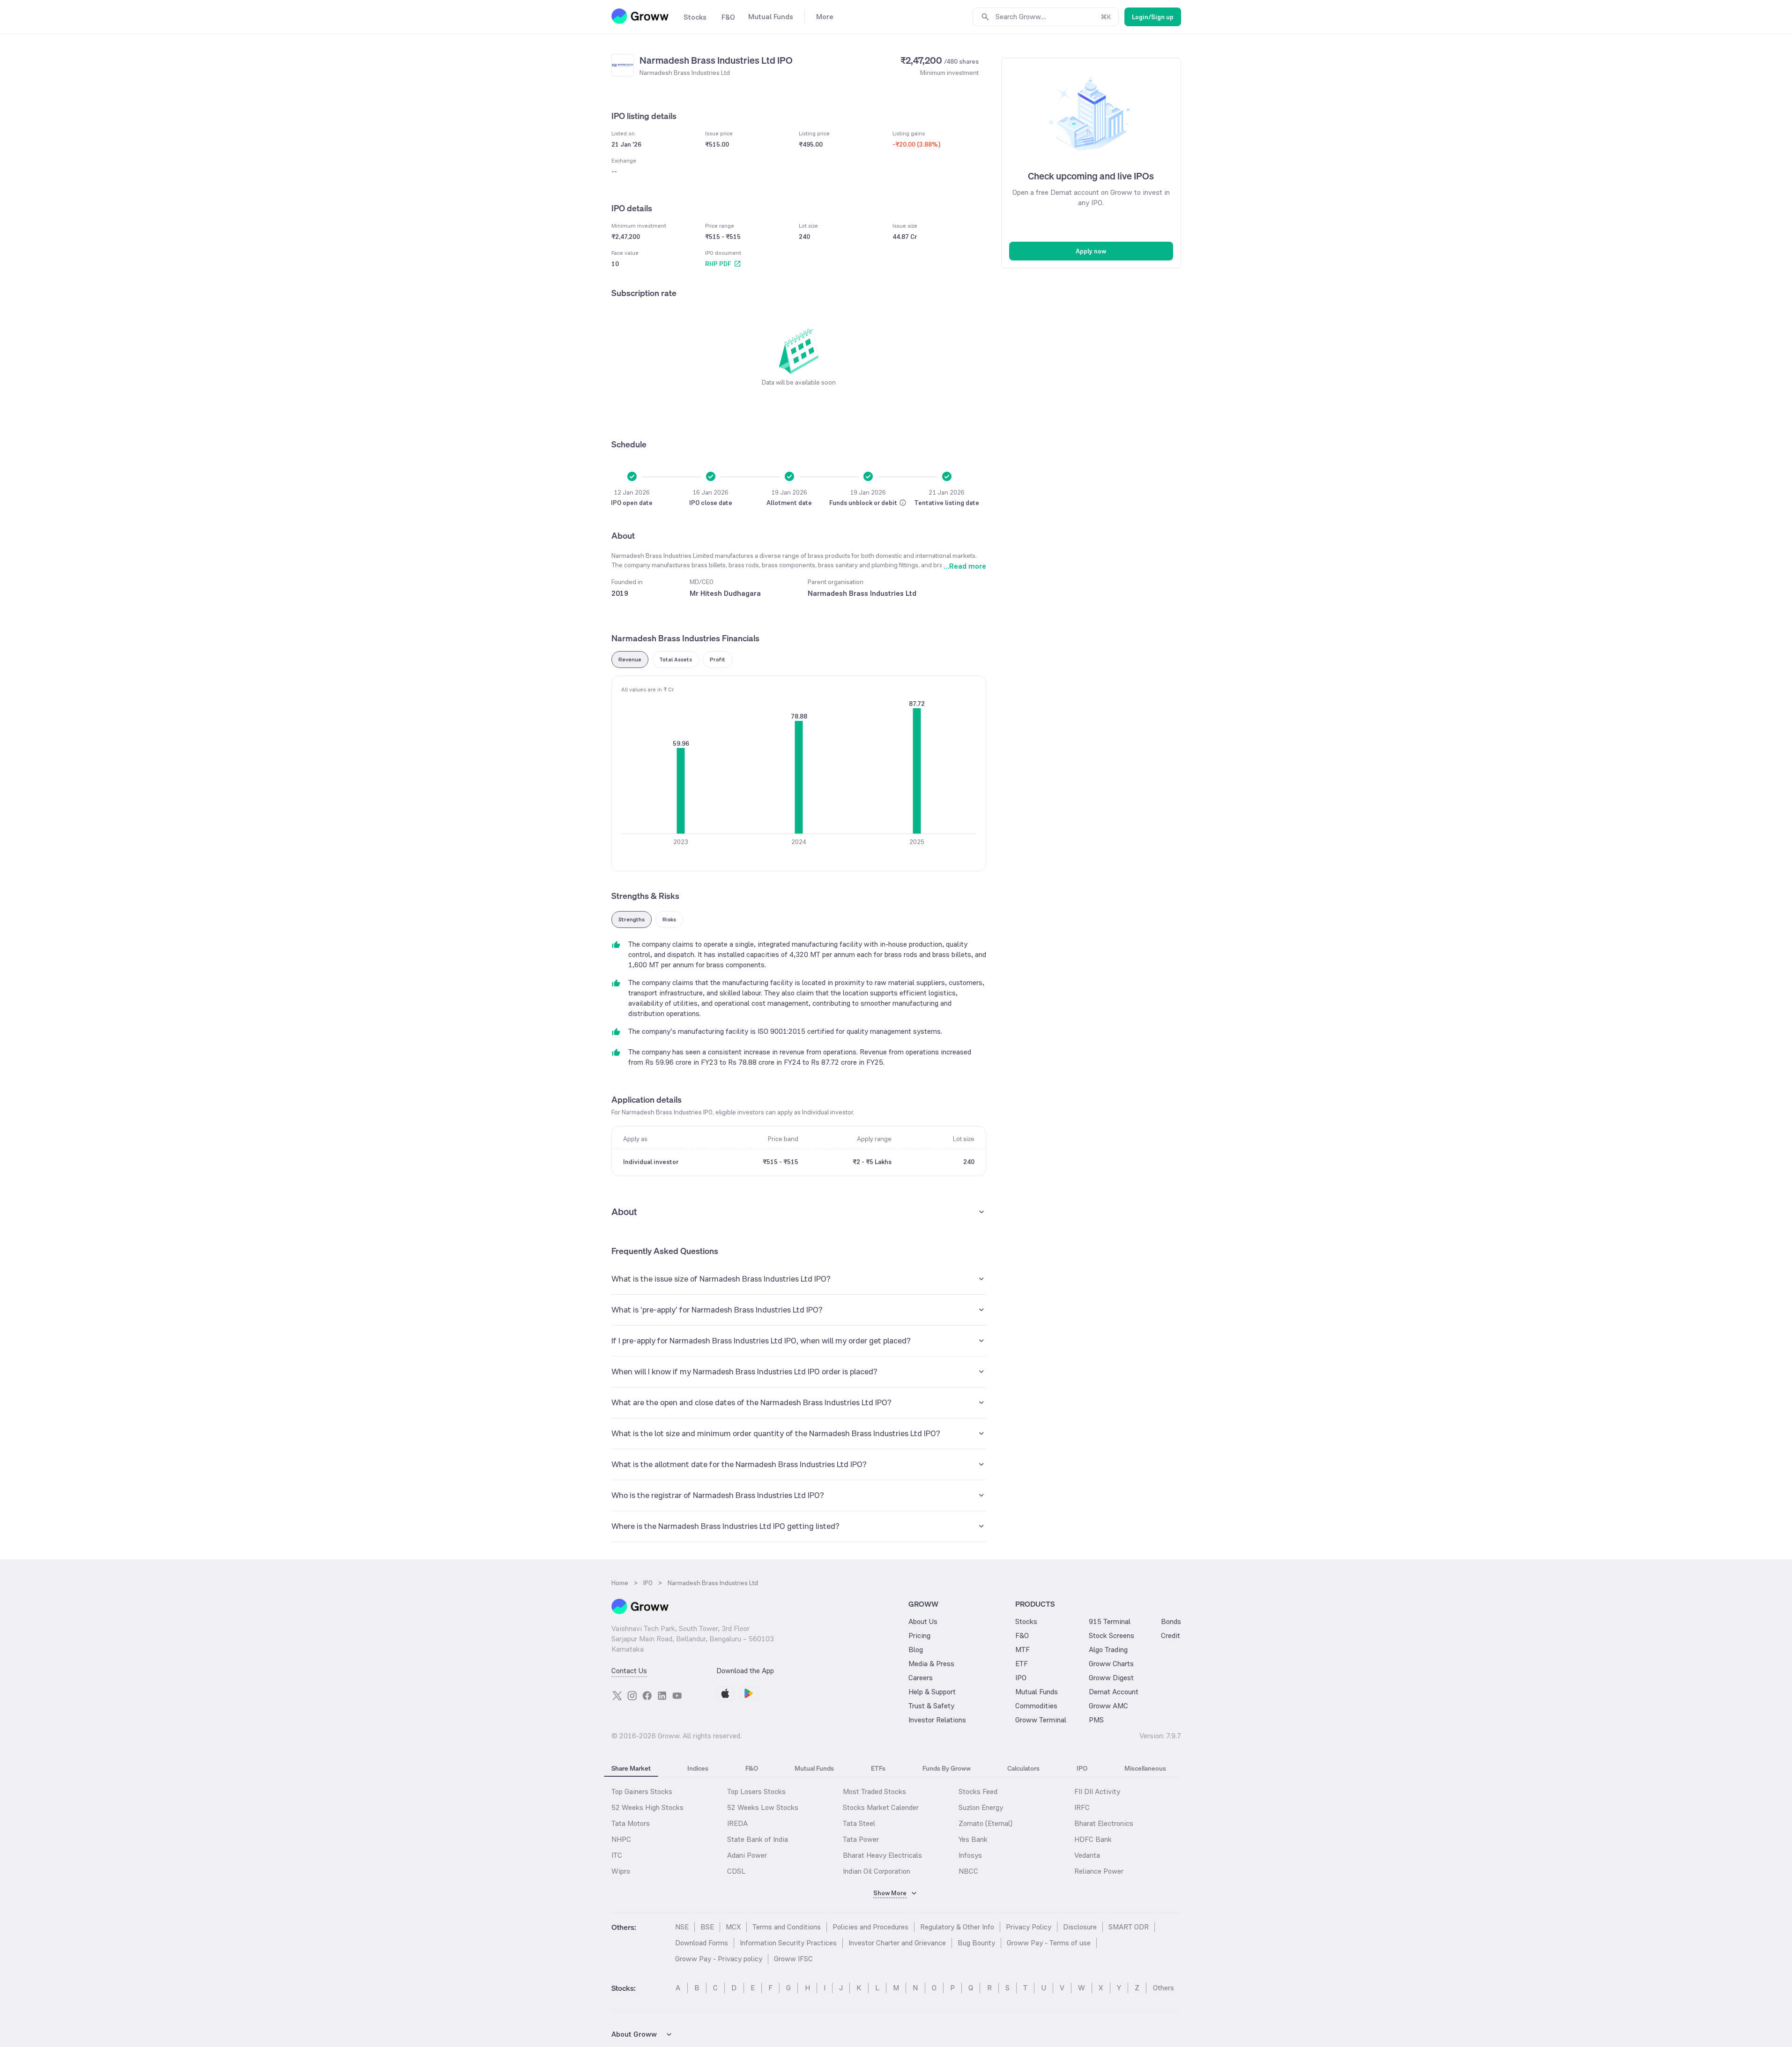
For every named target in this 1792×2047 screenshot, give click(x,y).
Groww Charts (1111, 1664)
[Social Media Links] (617, 1696)
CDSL (736, 1871)
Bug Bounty (976, 1943)
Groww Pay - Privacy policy (719, 1959)
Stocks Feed (978, 1791)
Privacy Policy (1029, 1927)
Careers (921, 1678)
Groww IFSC (793, 1959)
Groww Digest (1111, 1678)
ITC (617, 1855)
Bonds (1171, 1621)
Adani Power (747, 1855)
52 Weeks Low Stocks (763, 1807)
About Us (923, 1621)
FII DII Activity (1097, 1791)
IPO (1021, 1678)
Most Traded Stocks (874, 1791)
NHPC (621, 1839)
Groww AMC (1108, 1706)
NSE (682, 1927)
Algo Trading (1108, 1650)
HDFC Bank (1093, 1839)
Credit (1171, 1635)
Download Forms (702, 1943)
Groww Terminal (1041, 1720)
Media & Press (931, 1664)
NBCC (968, 1871)
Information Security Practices (788, 1943)
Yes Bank (973, 1839)
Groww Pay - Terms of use (1049, 1943)
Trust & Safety (931, 1706)
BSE (707, 1927)
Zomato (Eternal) (985, 1823)
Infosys (970, 1855)
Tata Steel (859, 1823)
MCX (733, 1927)
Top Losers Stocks (756, 1791)
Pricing (919, 1635)
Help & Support (932, 1692)
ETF (1022, 1664)
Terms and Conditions (787, 1927)
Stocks (1026, 1621)
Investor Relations (937, 1720)
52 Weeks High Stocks (647, 1807)
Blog (916, 1650)
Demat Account (1114, 1692)
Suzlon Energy (981, 1807)
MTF (1022, 1650)
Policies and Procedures (870, 1927)
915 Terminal (1110, 1621)
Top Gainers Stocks (642, 1791)
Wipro (621, 1871)
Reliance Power (1099, 1871)
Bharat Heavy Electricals (882, 1855)
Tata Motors (631, 1823)
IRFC (1082, 1807)
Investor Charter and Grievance (897, 1943)
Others (1164, 1988)
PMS (1096, 1720)
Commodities (1036, 1706)
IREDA (737, 1823)
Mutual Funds (1037, 1692)
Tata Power (861, 1839)
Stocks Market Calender (881, 1807)
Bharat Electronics (1104, 1823)
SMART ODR (1129, 1927)
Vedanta (1087, 1855)
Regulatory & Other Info (957, 1927)
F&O (1022, 1635)
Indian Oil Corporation (877, 1871)
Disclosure (1080, 1927)
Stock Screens (1112, 1635)
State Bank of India (758, 1839)
